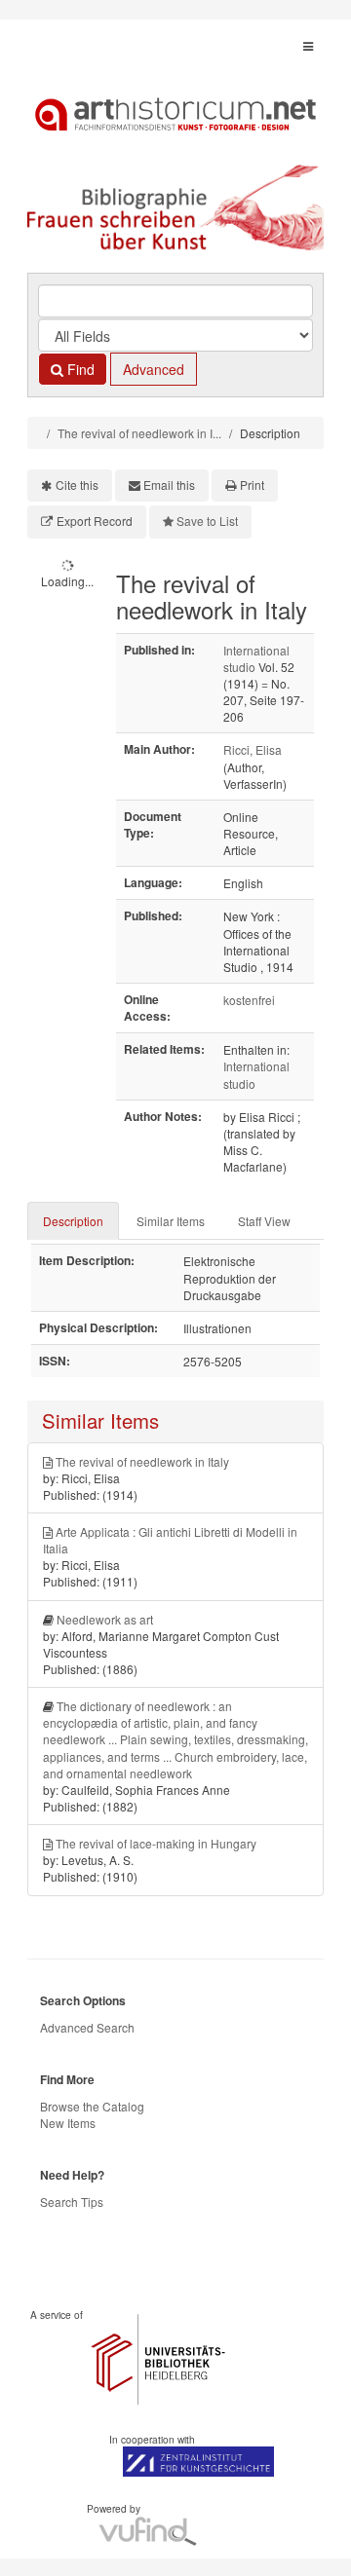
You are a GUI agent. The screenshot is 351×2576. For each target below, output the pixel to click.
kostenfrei (249, 1000)
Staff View (264, 1221)
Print (252, 485)
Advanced (154, 369)
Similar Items (171, 1221)
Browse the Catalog (92, 2106)
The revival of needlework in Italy (142, 1461)
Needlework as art (105, 1619)
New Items (68, 2123)
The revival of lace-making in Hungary (156, 1843)
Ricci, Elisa (253, 749)
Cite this (77, 485)
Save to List (207, 521)
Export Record (95, 521)
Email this (169, 485)
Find (79, 369)
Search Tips (72, 2202)
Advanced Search (87, 2027)
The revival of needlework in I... (139, 433)
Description (73, 1221)
